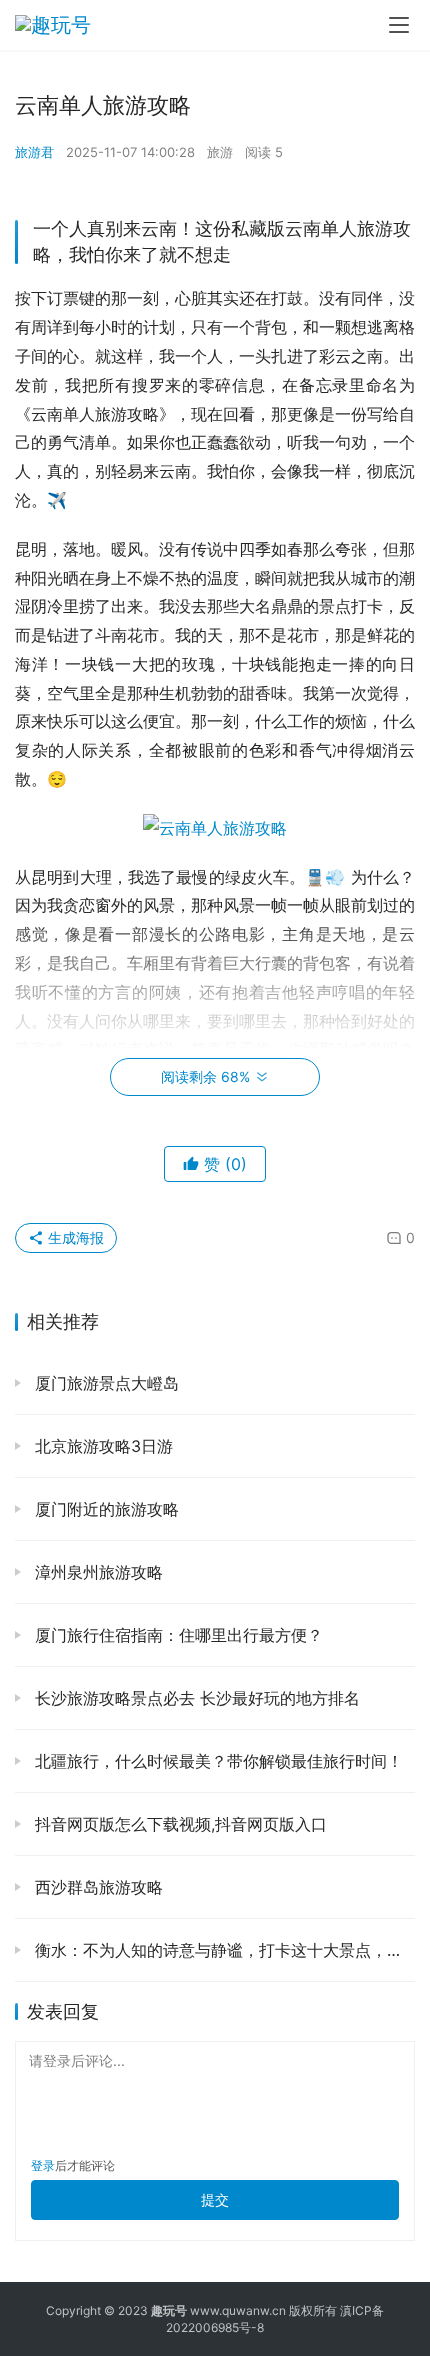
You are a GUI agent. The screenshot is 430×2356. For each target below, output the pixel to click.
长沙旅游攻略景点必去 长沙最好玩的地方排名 (195, 1698)
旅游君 (34, 152)
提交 (215, 2199)
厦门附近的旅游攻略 (104, 1509)
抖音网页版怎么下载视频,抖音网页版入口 (178, 1824)
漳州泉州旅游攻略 (96, 1572)
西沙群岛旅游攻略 (96, 1887)
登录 (43, 2165)
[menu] (399, 25)
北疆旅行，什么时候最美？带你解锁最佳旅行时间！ (216, 1761)
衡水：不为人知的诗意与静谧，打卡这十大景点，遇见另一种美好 (222, 1950)
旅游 (220, 152)
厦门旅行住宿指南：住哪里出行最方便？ (176, 1635)
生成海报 (74, 1237)
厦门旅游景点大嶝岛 (104, 1383)
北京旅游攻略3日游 (101, 1446)
